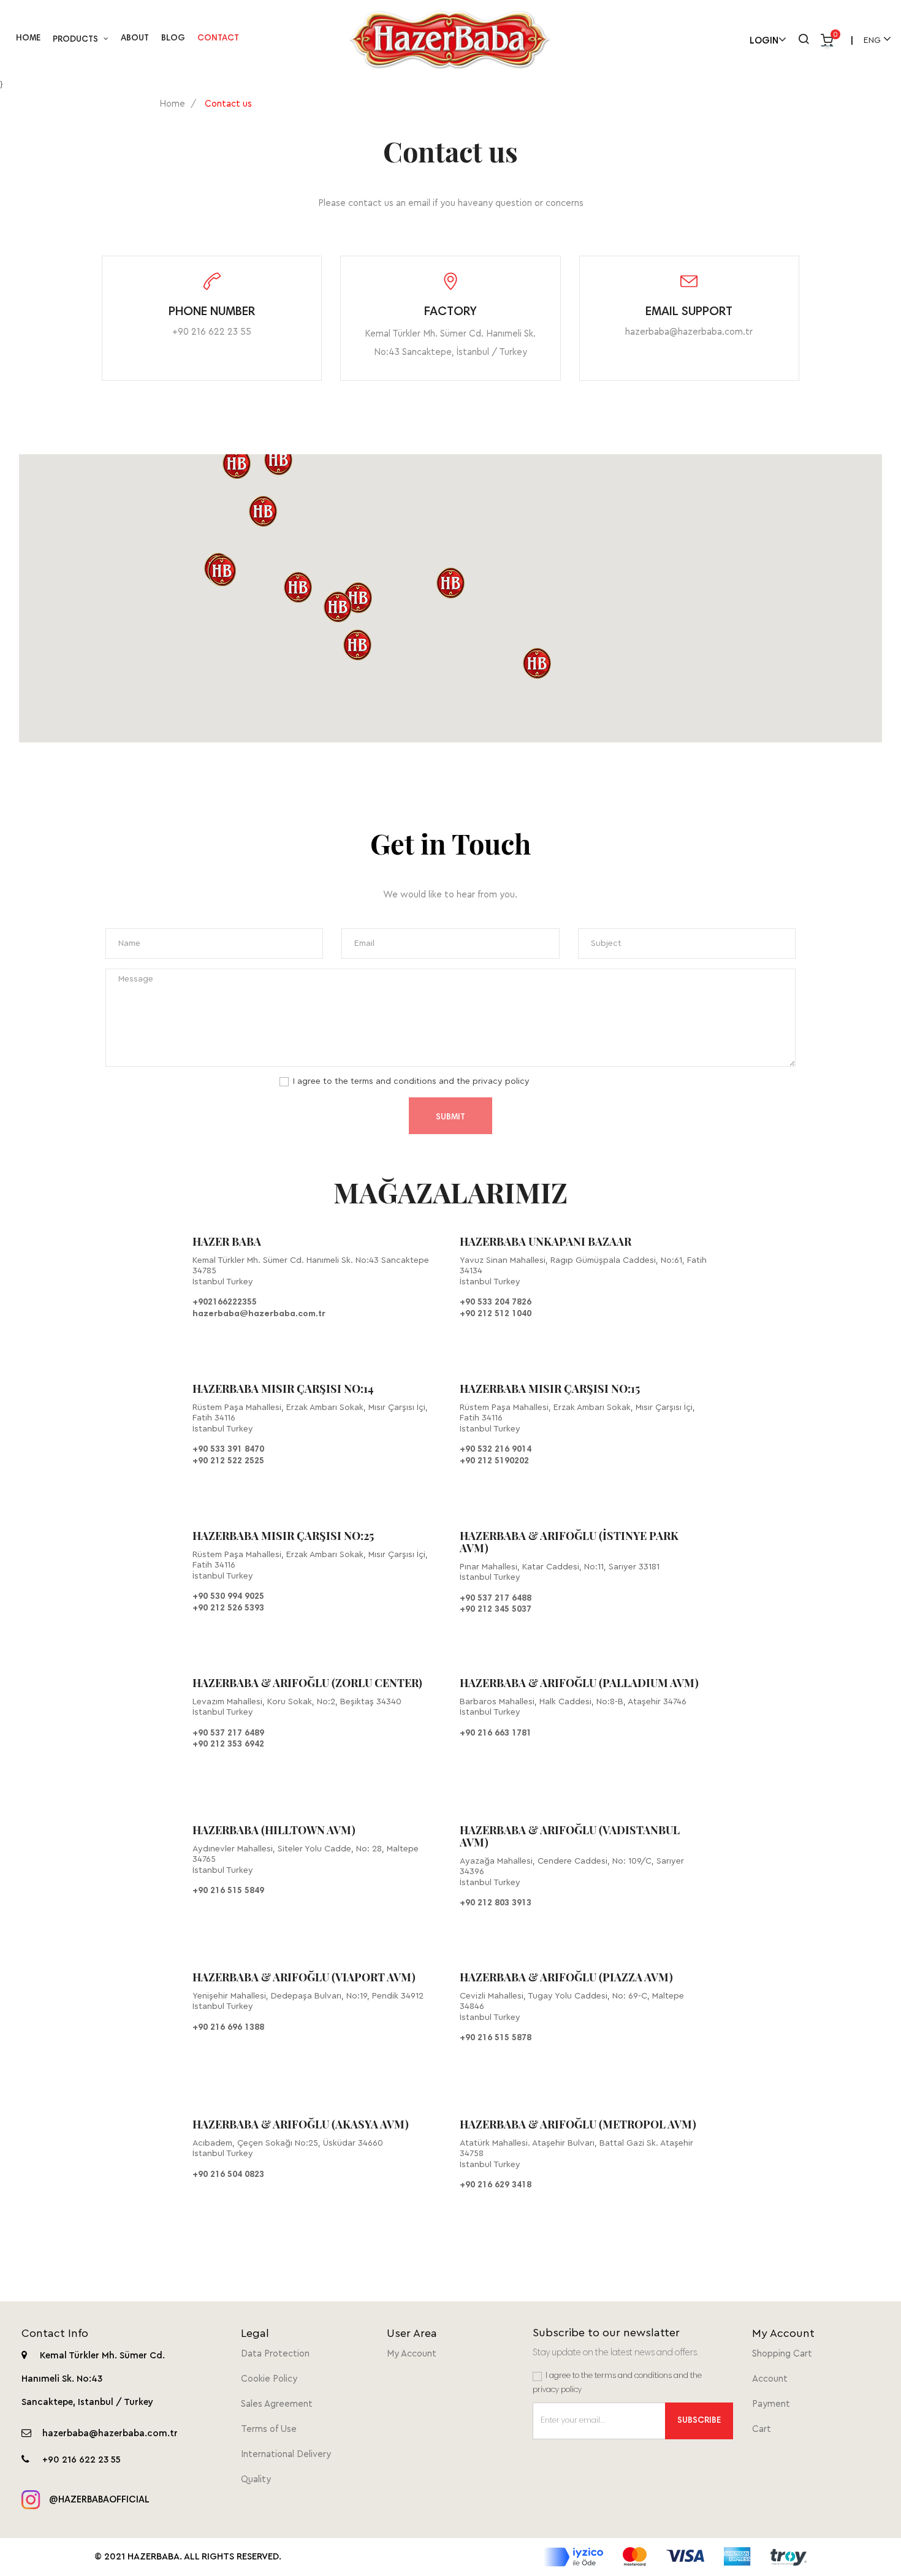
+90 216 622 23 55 (212, 332)
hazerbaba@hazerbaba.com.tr (689, 332)
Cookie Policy (269, 2379)
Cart (762, 2429)
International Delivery (286, 2454)
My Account (412, 2354)
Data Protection (275, 2354)
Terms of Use (269, 2429)
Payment (771, 2404)
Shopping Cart (782, 2354)
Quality (256, 2479)
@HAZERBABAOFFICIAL (98, 2500)
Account (770, 2379)
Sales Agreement (277, 2404)
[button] (450, 583)
